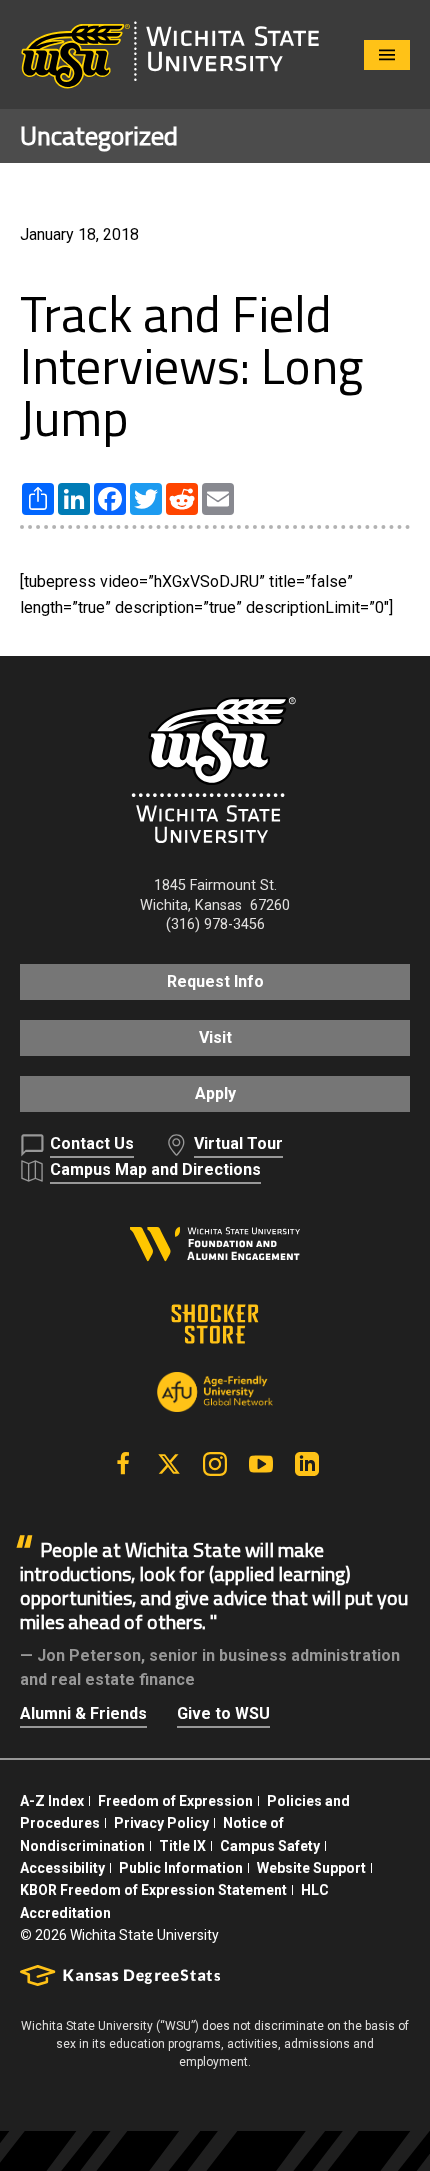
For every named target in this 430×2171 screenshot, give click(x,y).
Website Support (311, 1868)
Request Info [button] (215, 981)
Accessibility (62, 1868)
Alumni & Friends (83, 1713)
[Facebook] (123, 1464)
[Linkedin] (307, 1464)
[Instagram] (215, 1464)
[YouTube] (261, 1464)
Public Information (181, 1868)
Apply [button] (215, 1093)
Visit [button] (215, 1037)
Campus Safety (270, 1846)
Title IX (182, 1846)
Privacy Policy (161, 1823)
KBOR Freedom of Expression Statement (153, 1890)
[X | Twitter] (169, 1464)
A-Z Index (52, 1801)
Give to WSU (223, 1713)
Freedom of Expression (175, 1801)
